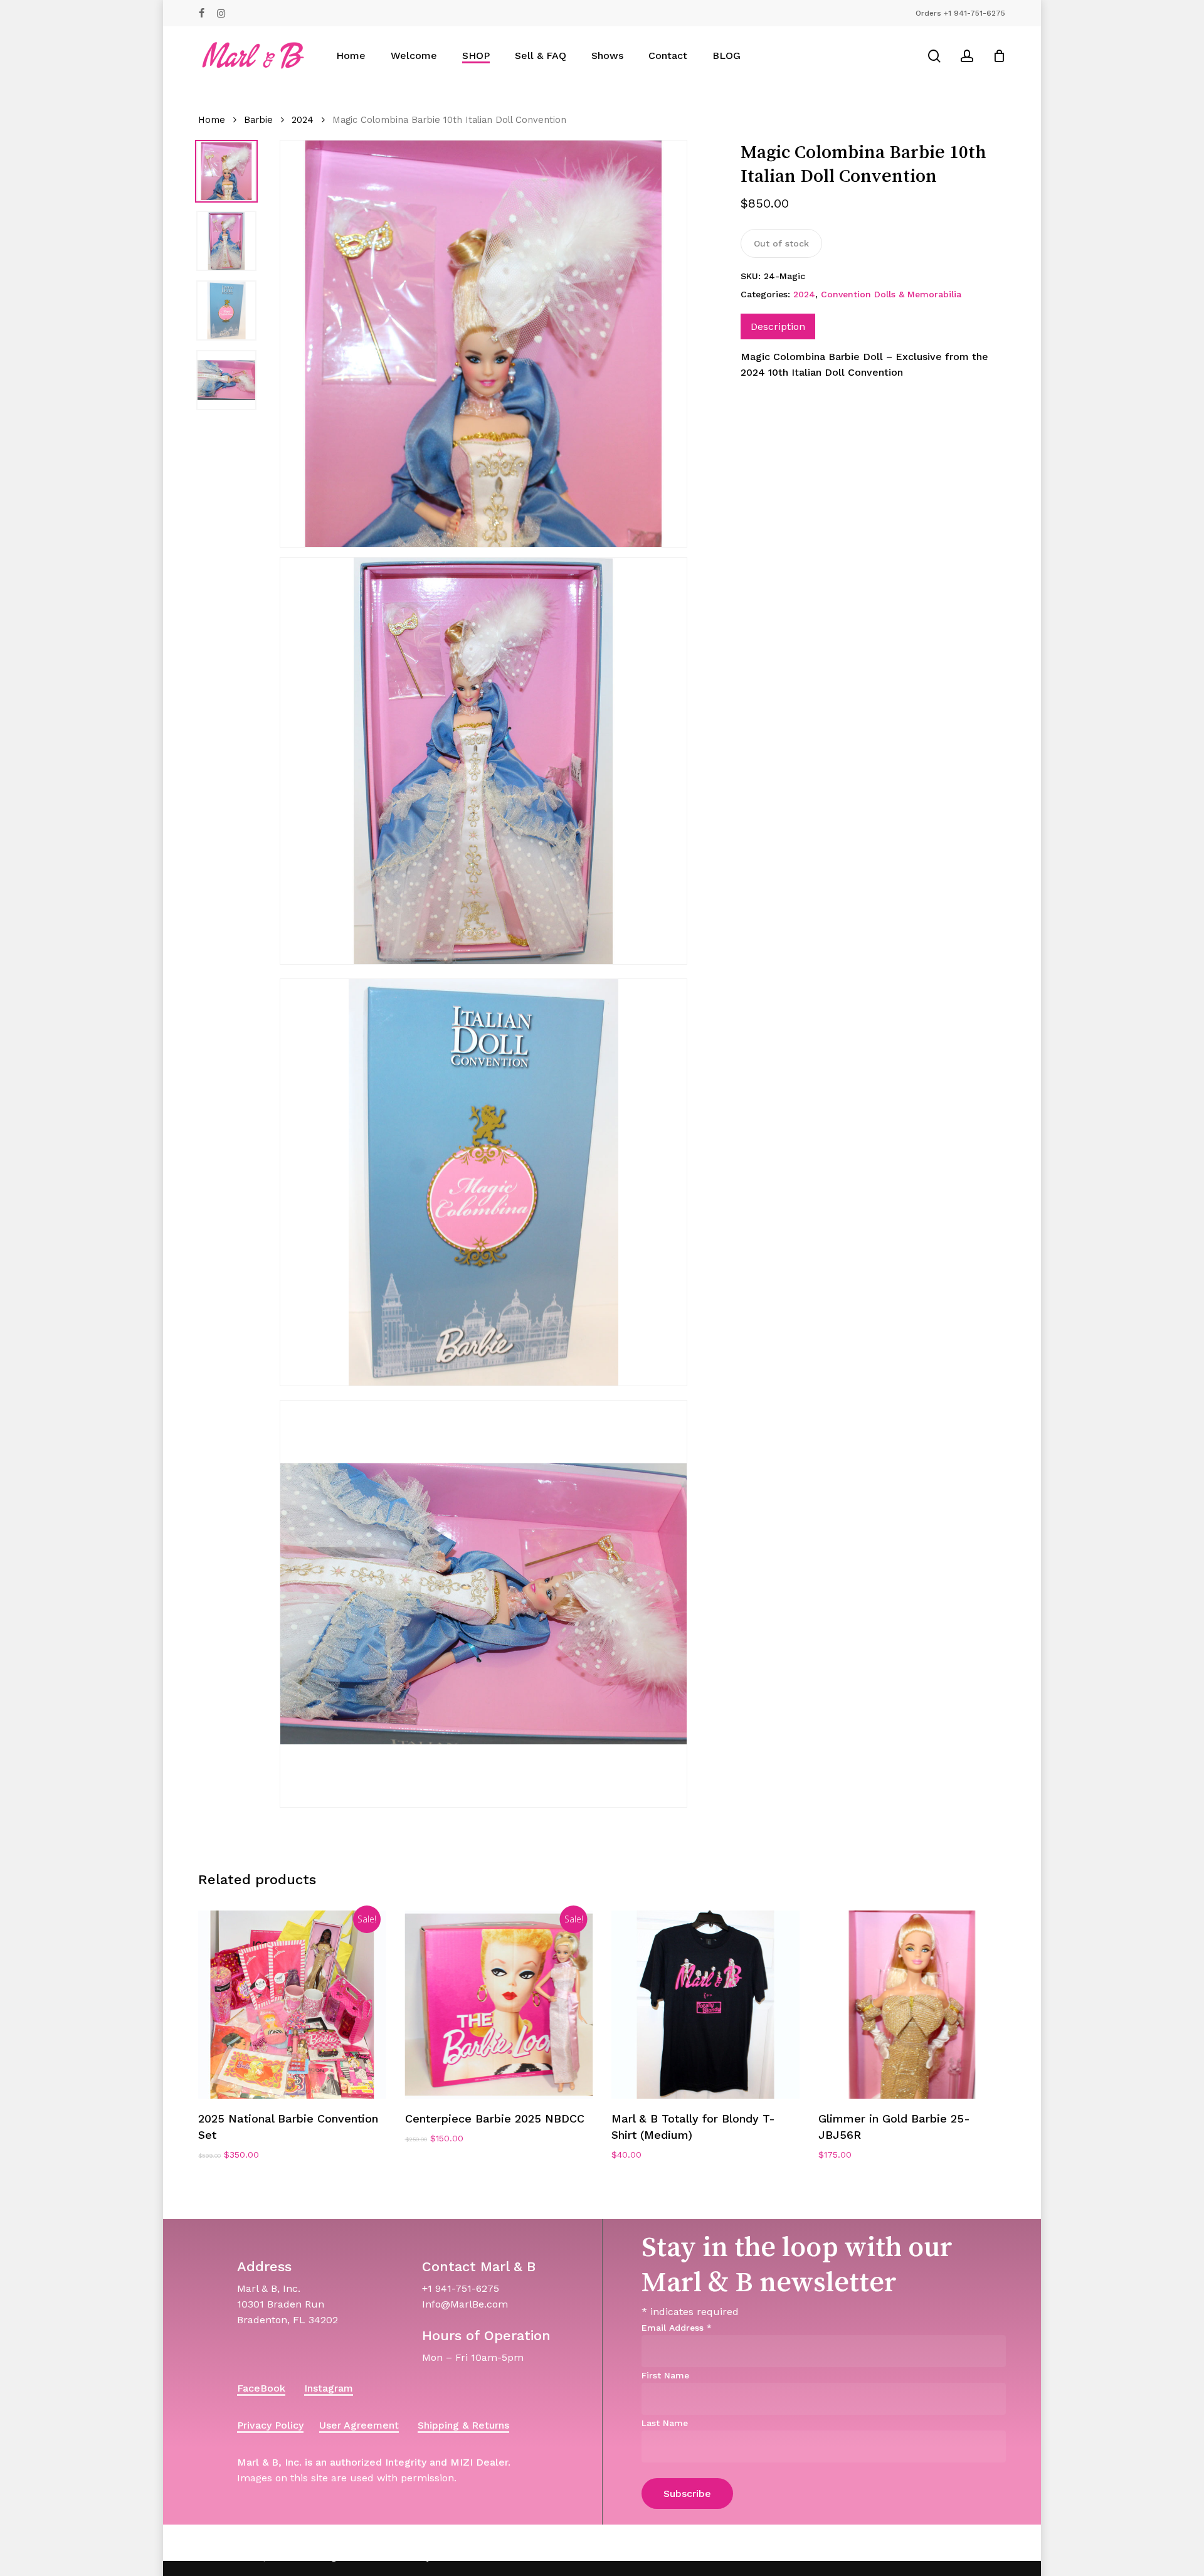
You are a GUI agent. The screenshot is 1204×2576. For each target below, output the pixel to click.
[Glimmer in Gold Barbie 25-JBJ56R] (912, 2005)
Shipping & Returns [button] (463, 2425)
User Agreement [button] (359, 2425)
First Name (665, 2375)
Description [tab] (778, 326)
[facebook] (202, 13)
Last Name (665, 2423)
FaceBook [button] (261, 2388)
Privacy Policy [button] (270, 2425)
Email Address (677, 2328)
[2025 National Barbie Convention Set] (292, 2005)
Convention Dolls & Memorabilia (891, 294)
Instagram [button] (329, 2388)
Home (212, 120)
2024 (303, 120)
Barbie (258, 120)
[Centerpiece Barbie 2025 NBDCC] (499, 2005)
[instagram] (221, 13)
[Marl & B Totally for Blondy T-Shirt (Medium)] (705, 2005)
